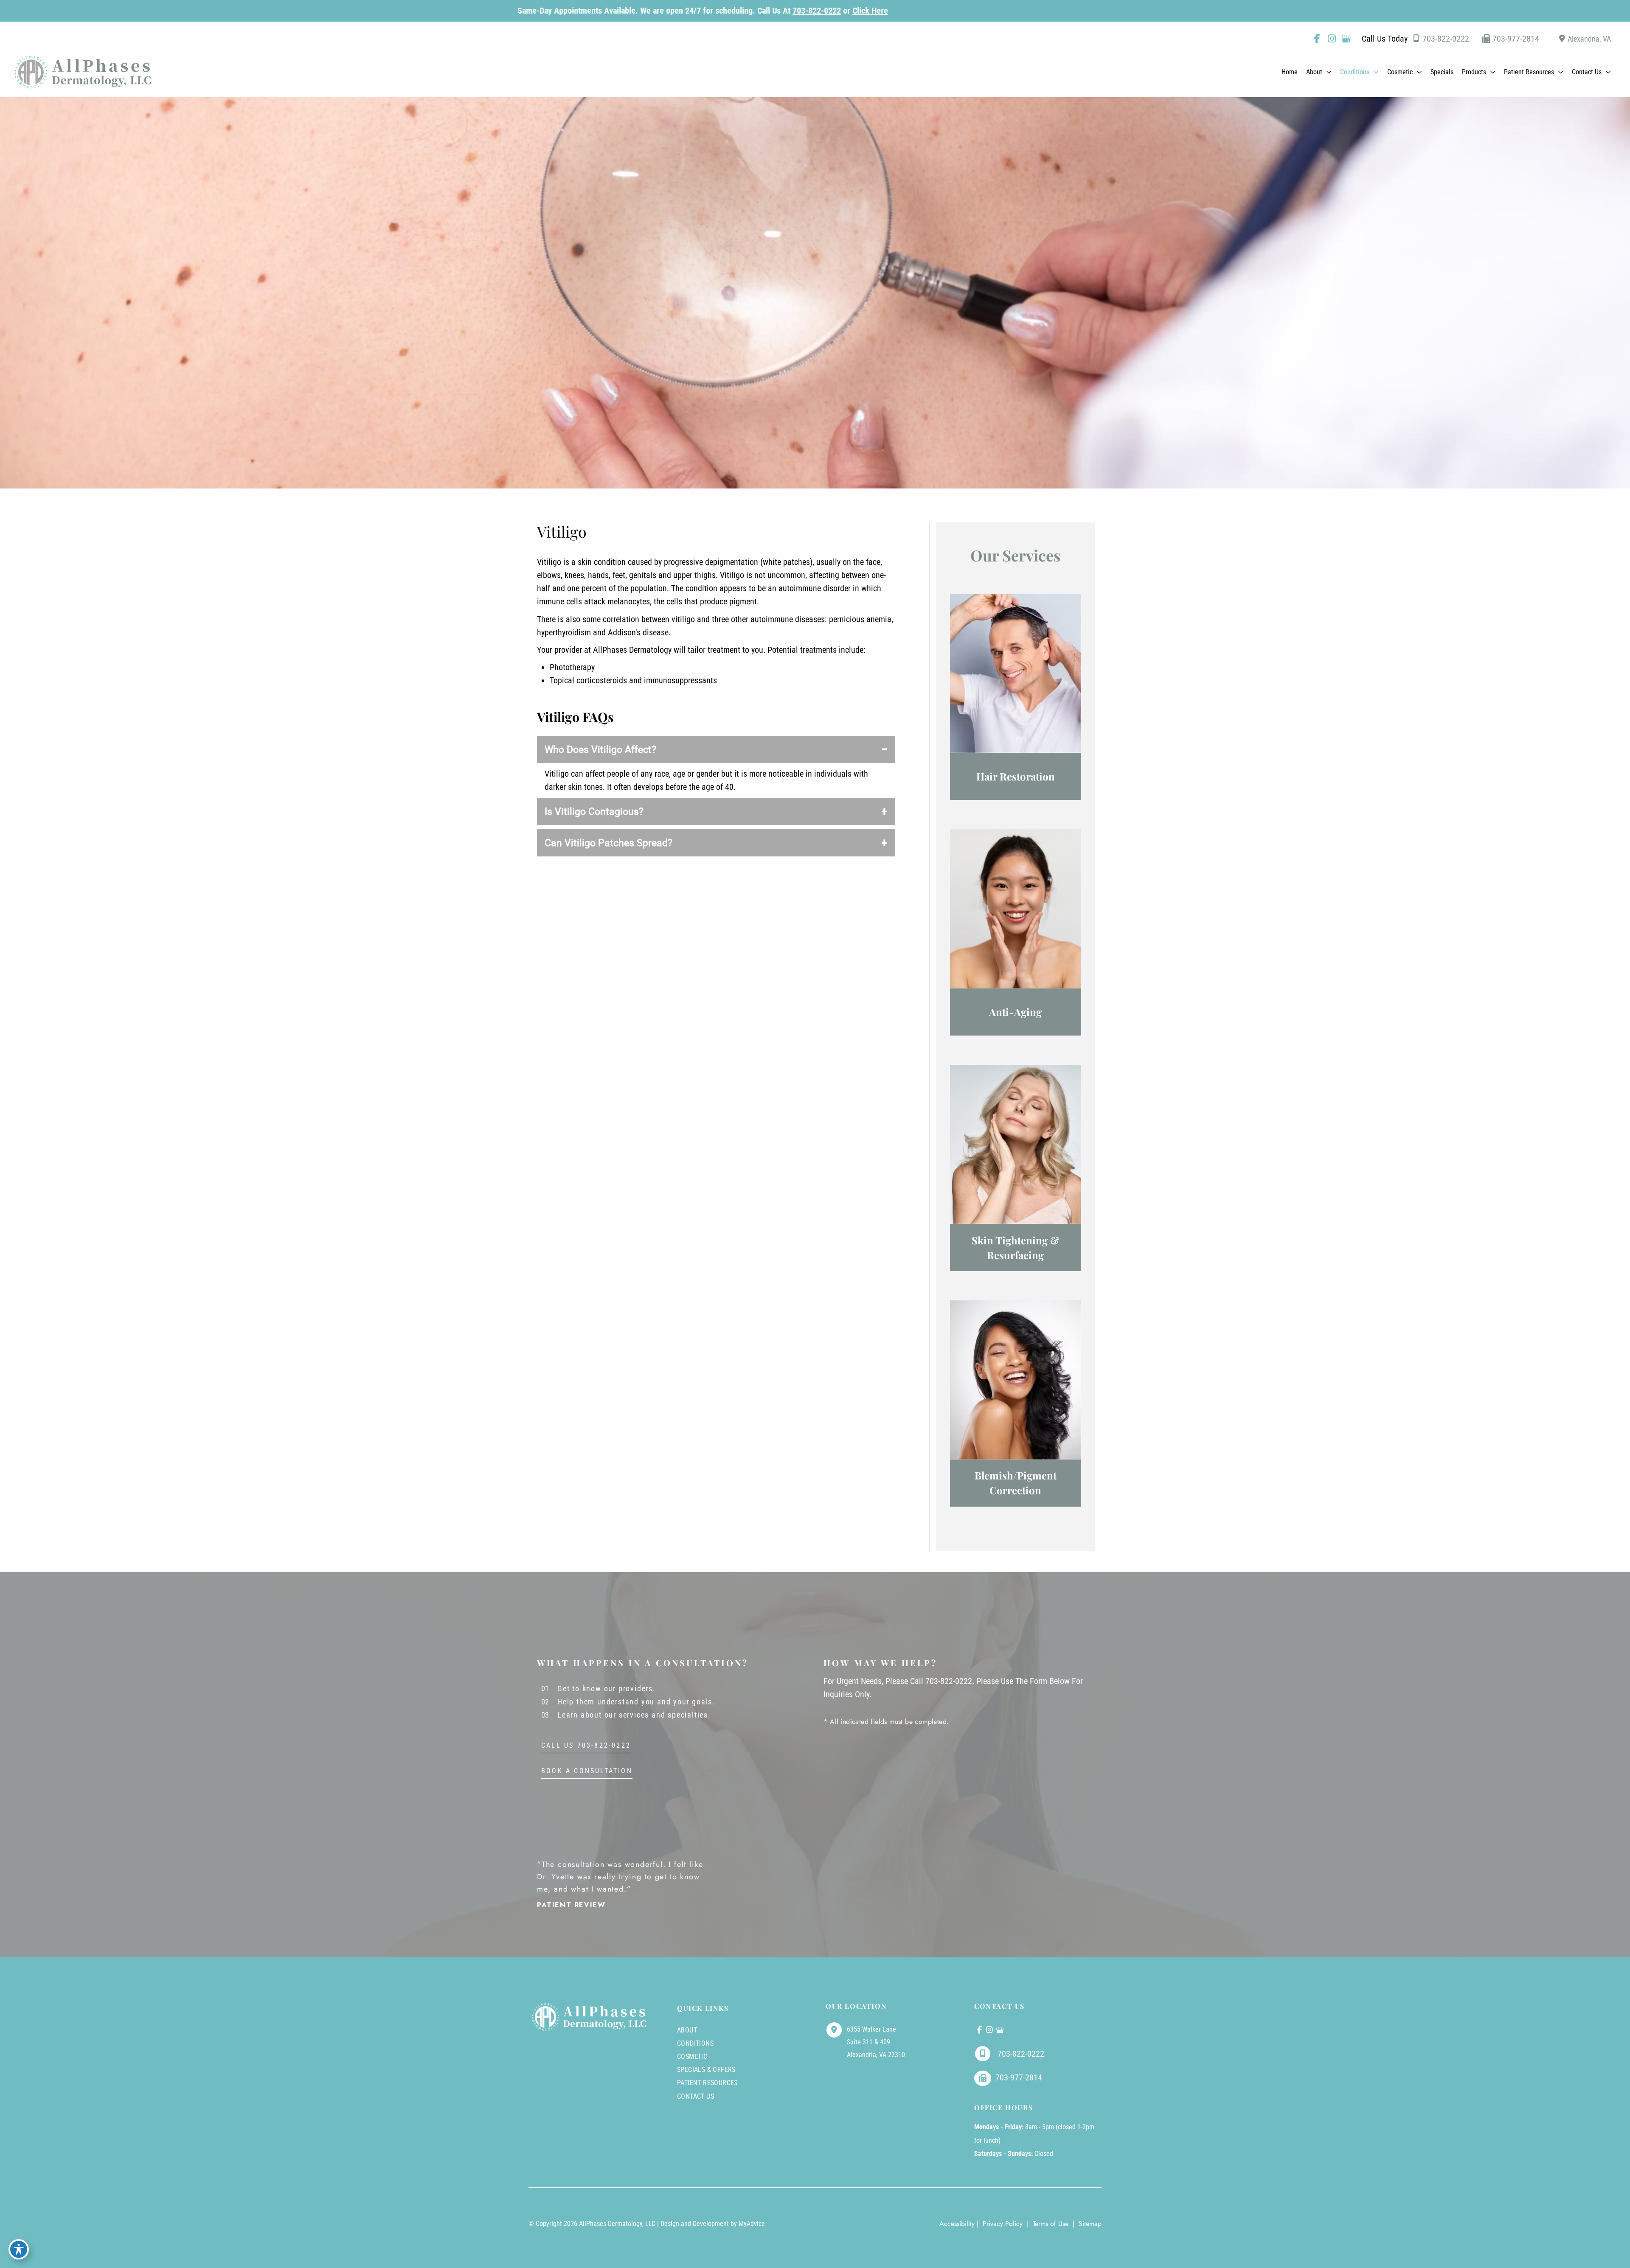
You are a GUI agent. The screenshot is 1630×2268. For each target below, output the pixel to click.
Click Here (483, 11)
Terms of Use (1051, 2224)
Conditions (695, 2043)
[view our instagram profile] (1332, 39)
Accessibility (957, 2224)
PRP (1015, 672)
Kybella (1015, 936)
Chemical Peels (1015, 1388)
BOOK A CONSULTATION (587, 1771)
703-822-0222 (430, 11)
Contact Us (696, 2096)
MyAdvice (752, 2224)
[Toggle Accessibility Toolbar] (19, 2249)
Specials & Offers (706, 2070)
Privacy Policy (1003, 2224)
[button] (1327, 72)
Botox (1015, 917)
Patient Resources (707, 2083)
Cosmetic (692, 2056)
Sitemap (1089, 2224)
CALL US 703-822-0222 (586, 1746)
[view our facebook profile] (1317, 39)
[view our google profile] (1346, 39)
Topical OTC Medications (1015, 691)
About (687, 2030)
